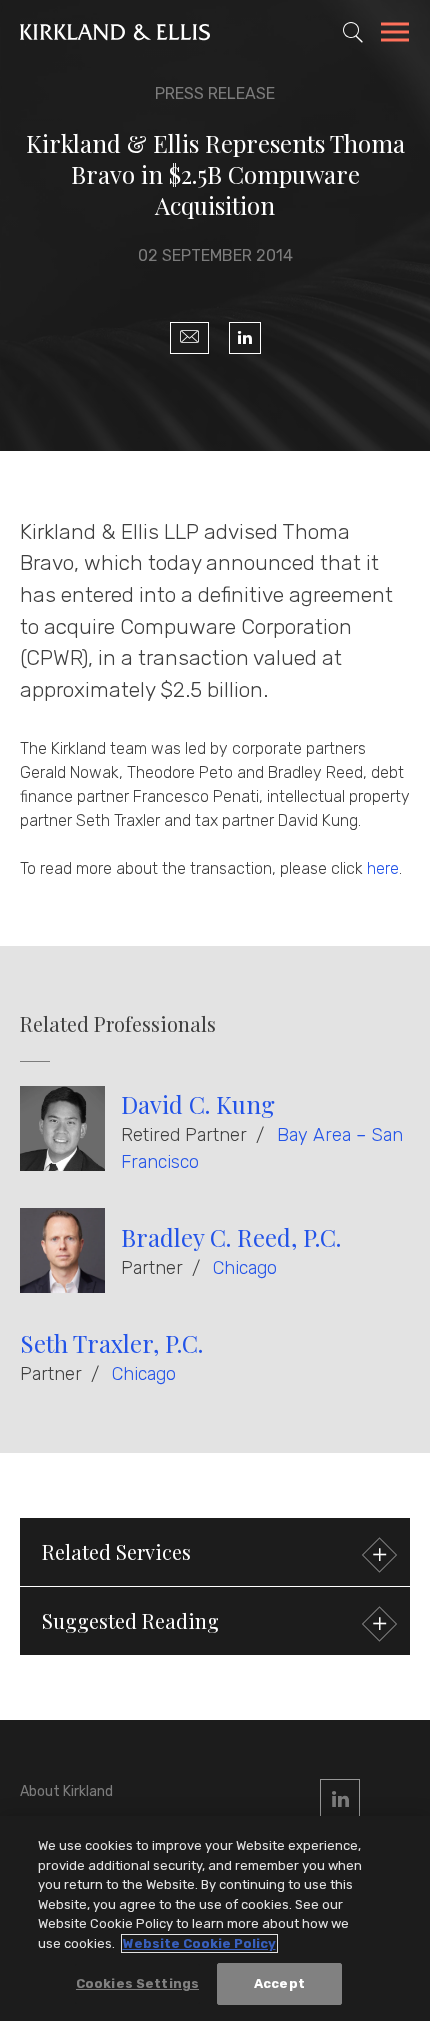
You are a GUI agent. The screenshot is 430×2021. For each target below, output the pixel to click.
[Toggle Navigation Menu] (395, 35)
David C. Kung (198, 1104)
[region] (215, 1918)
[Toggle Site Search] (353, 32)
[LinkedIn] (245, 338)
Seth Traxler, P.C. (111, 1343)
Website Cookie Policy (199, 1943)
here (383, 868)
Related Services (116, 1551)
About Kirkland (66, 1791)
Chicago (245, 1268)
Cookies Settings (137, 1983)
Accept (279, 1983)
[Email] (189, 338)
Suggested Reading (130, 1620)
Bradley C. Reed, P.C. (231, 1237)
